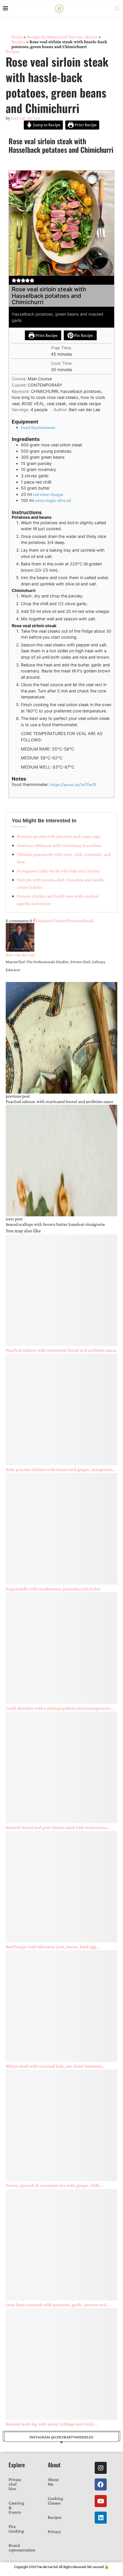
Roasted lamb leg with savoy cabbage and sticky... (52, 2424)
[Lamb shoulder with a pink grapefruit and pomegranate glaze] (61, 1648)
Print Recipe (85, 125)
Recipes (18, 42)
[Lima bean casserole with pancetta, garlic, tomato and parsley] (61, 2245)
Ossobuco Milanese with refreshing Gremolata (59, 845)
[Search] (117, 9)
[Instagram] (101, 2468)
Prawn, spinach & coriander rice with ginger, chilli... (54, 2185)
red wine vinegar (48, 494)
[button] (14, 280)
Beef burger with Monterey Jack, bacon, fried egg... (53, 1947)
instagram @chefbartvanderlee (61, 2437)
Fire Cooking (16, 2529)
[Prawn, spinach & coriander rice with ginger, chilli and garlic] (61, 2125)
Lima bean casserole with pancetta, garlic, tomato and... (58, 2305)
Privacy (54, 2532)
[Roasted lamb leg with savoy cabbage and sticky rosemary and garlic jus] (61, 2364)
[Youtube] (101, 2501)
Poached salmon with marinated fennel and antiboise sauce (61, 1350)
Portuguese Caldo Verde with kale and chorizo (58, 871)
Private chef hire (15, 2484)
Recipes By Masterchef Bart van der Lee (62, 37)
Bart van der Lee (25, 118)
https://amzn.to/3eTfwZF (73, 784)
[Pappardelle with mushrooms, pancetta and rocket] (61, 1529)
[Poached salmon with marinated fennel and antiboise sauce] (61, 1290)
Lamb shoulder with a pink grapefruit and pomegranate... (60, 1708)
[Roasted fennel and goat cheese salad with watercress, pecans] (61, 1767)
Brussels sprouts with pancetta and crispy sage (59, 836)
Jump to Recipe (46, 125)
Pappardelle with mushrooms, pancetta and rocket (53, 1589)
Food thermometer (38, 427)
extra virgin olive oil (53, 500)
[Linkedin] (101, 2518)
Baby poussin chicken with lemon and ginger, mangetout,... (61, 1469)
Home (17, 37)
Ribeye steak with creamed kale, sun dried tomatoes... (55, 2066)
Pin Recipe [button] (83, 335)
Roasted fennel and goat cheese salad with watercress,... (58, 1827)
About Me (53, 2482)
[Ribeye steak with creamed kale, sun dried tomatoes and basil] (61, 2006)
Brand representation (22, 2548)
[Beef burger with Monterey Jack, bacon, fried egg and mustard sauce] (61, 1887)
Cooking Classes (55, 2501)
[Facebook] (101, 2484)
